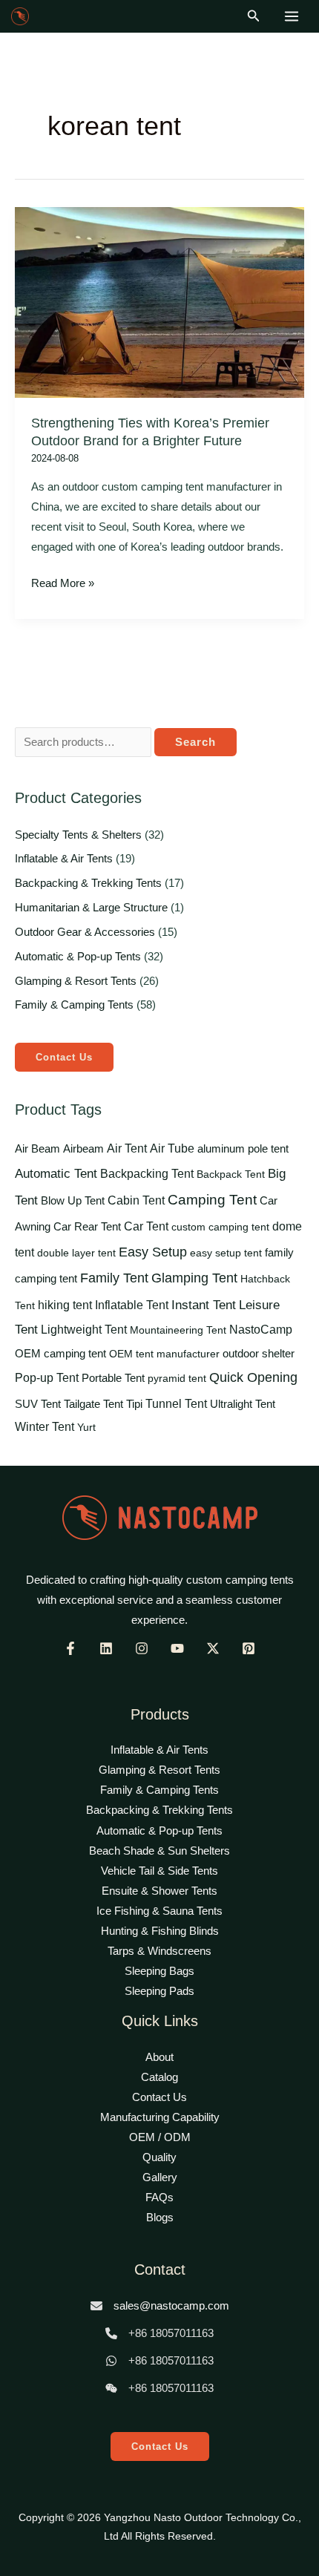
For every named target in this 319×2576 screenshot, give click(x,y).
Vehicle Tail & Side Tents (159, 1871)
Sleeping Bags (159, 1971)
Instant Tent (204, 1305)
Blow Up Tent (73, 1200)
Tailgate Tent (93, 1404)
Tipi (134, 1404)
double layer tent (76, 1253)
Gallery (160, 2177)
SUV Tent (38, 1404)
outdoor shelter (259, 1353)
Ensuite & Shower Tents (159, 1891)
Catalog (159, 2077)
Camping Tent (212, 1200)
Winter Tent (45, 1427)
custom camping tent (220, 1227)
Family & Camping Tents (74, 1005)
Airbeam (83, 1149)
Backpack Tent (231, 1174)
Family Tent (114, 1278)
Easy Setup (153, 1252)
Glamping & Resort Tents (76, 981)
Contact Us (64, 1057)
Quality (159, 2157)
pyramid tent (177, 1378)
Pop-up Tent (47, 1377)
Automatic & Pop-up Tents (78, 957)
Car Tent (146, 1226)
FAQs (159, 2198)
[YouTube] (177, 1648)
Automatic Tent (56, 1173)
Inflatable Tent (132, 1305)
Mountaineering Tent (178, 1330)
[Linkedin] (106, 1648)
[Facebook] (70, 1648)
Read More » (63, 581)
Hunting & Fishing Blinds (160, 1931)
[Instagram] (142, 1648)
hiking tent (65, 1305)
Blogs (160, 2218)
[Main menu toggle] (292, 16)
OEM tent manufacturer (164, 1354)
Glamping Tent (194, 1278)
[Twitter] (213, 1648)
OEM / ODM (160, 2137)
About (159, 2057)
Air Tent (127, 1148)
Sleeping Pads (159, 1991)
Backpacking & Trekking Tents (88, 883)
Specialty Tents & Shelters (78, 835)
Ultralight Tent (243, 1404)
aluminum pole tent (243, 1149)
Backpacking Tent (147, 1173)
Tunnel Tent (176, 1403)
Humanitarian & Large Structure (91, 908)
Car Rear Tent (87, 1226)
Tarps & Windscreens (159, 1951)
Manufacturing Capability (160, 2117)
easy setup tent (226, 1253)
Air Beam (37, 1149)
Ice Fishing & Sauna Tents (159, 1911)
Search (195, 742)
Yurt (86, 1427)
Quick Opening (253, 1377)
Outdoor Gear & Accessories (85, 932)
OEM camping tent (60, 1353)
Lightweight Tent (84, 1329)
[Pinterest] (249, 1648)
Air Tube (172, 1148)
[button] (254, 16)
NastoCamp (261, 1329)
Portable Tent (113, 1378)
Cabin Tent (136, 1200)
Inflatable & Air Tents (64, 859)
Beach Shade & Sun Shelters (159, 1851)
